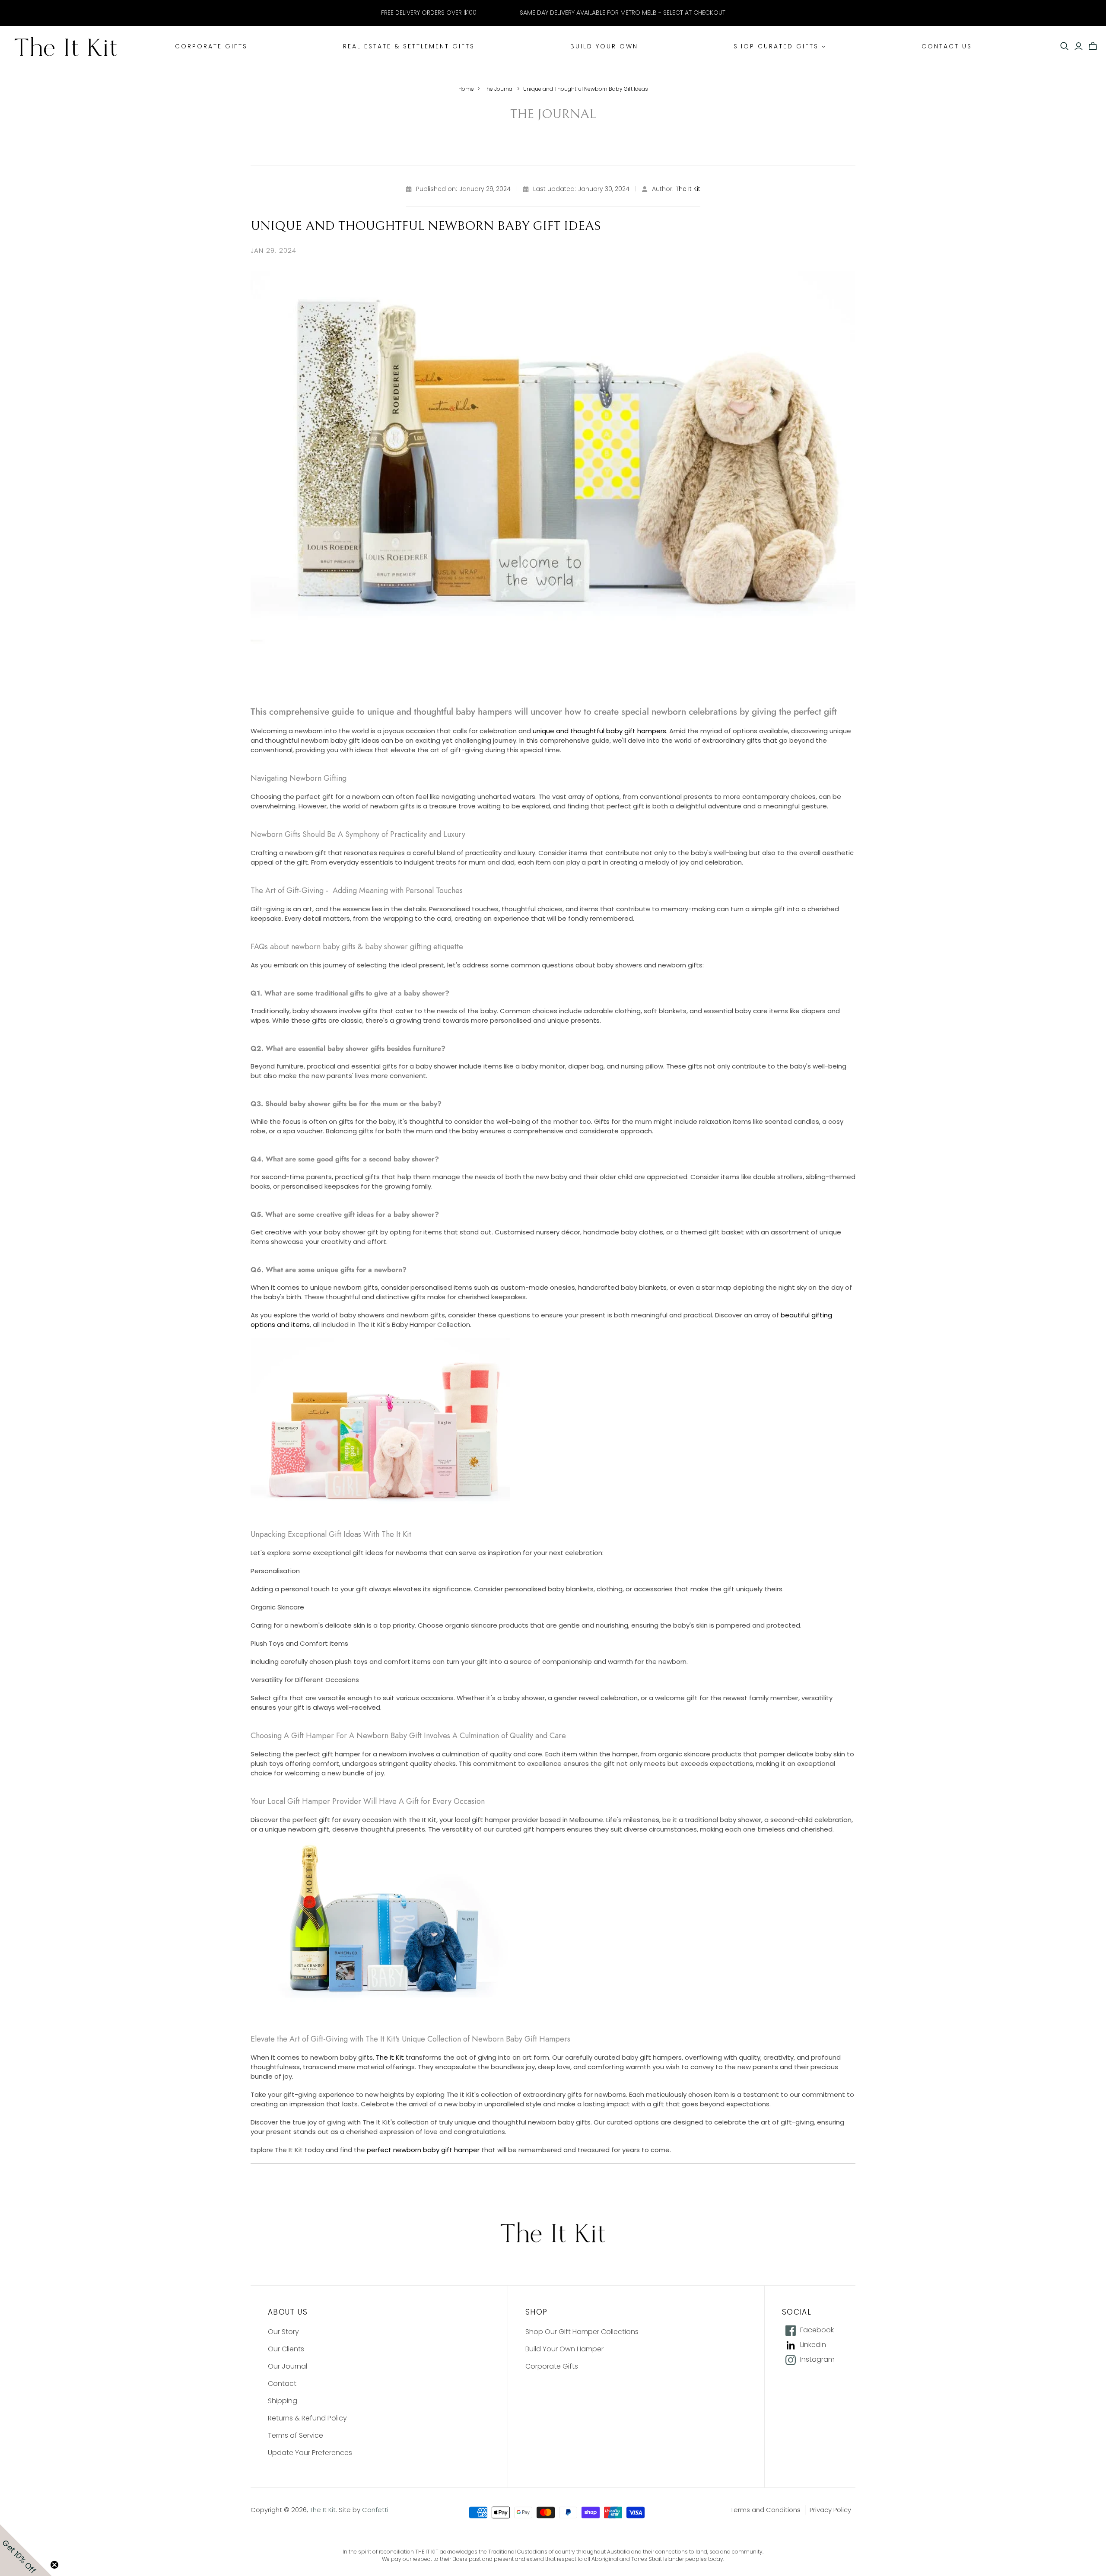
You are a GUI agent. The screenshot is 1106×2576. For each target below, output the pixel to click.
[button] (26, 2550)
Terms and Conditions (766, 2510)
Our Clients (286, 2349)
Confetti (375, 2510)
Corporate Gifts (552, 2366)
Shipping (283, 2401)
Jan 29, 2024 (273, 250)
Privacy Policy (830, 2510)
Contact (282, 2384)
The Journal (499, 89)
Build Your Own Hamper (564, 2349)
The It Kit (688, 189)
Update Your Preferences (310, 2453)
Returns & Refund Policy (307, 2418)
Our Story (283, 2332)
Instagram (817, 2360)
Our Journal (288, 2366)
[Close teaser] (54, 2565)
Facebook (817, 2330)
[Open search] (1065, 46)
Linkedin (813, 2345)
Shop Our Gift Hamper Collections (582, 2332)
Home (466, 89)
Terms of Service (296, 2435)
